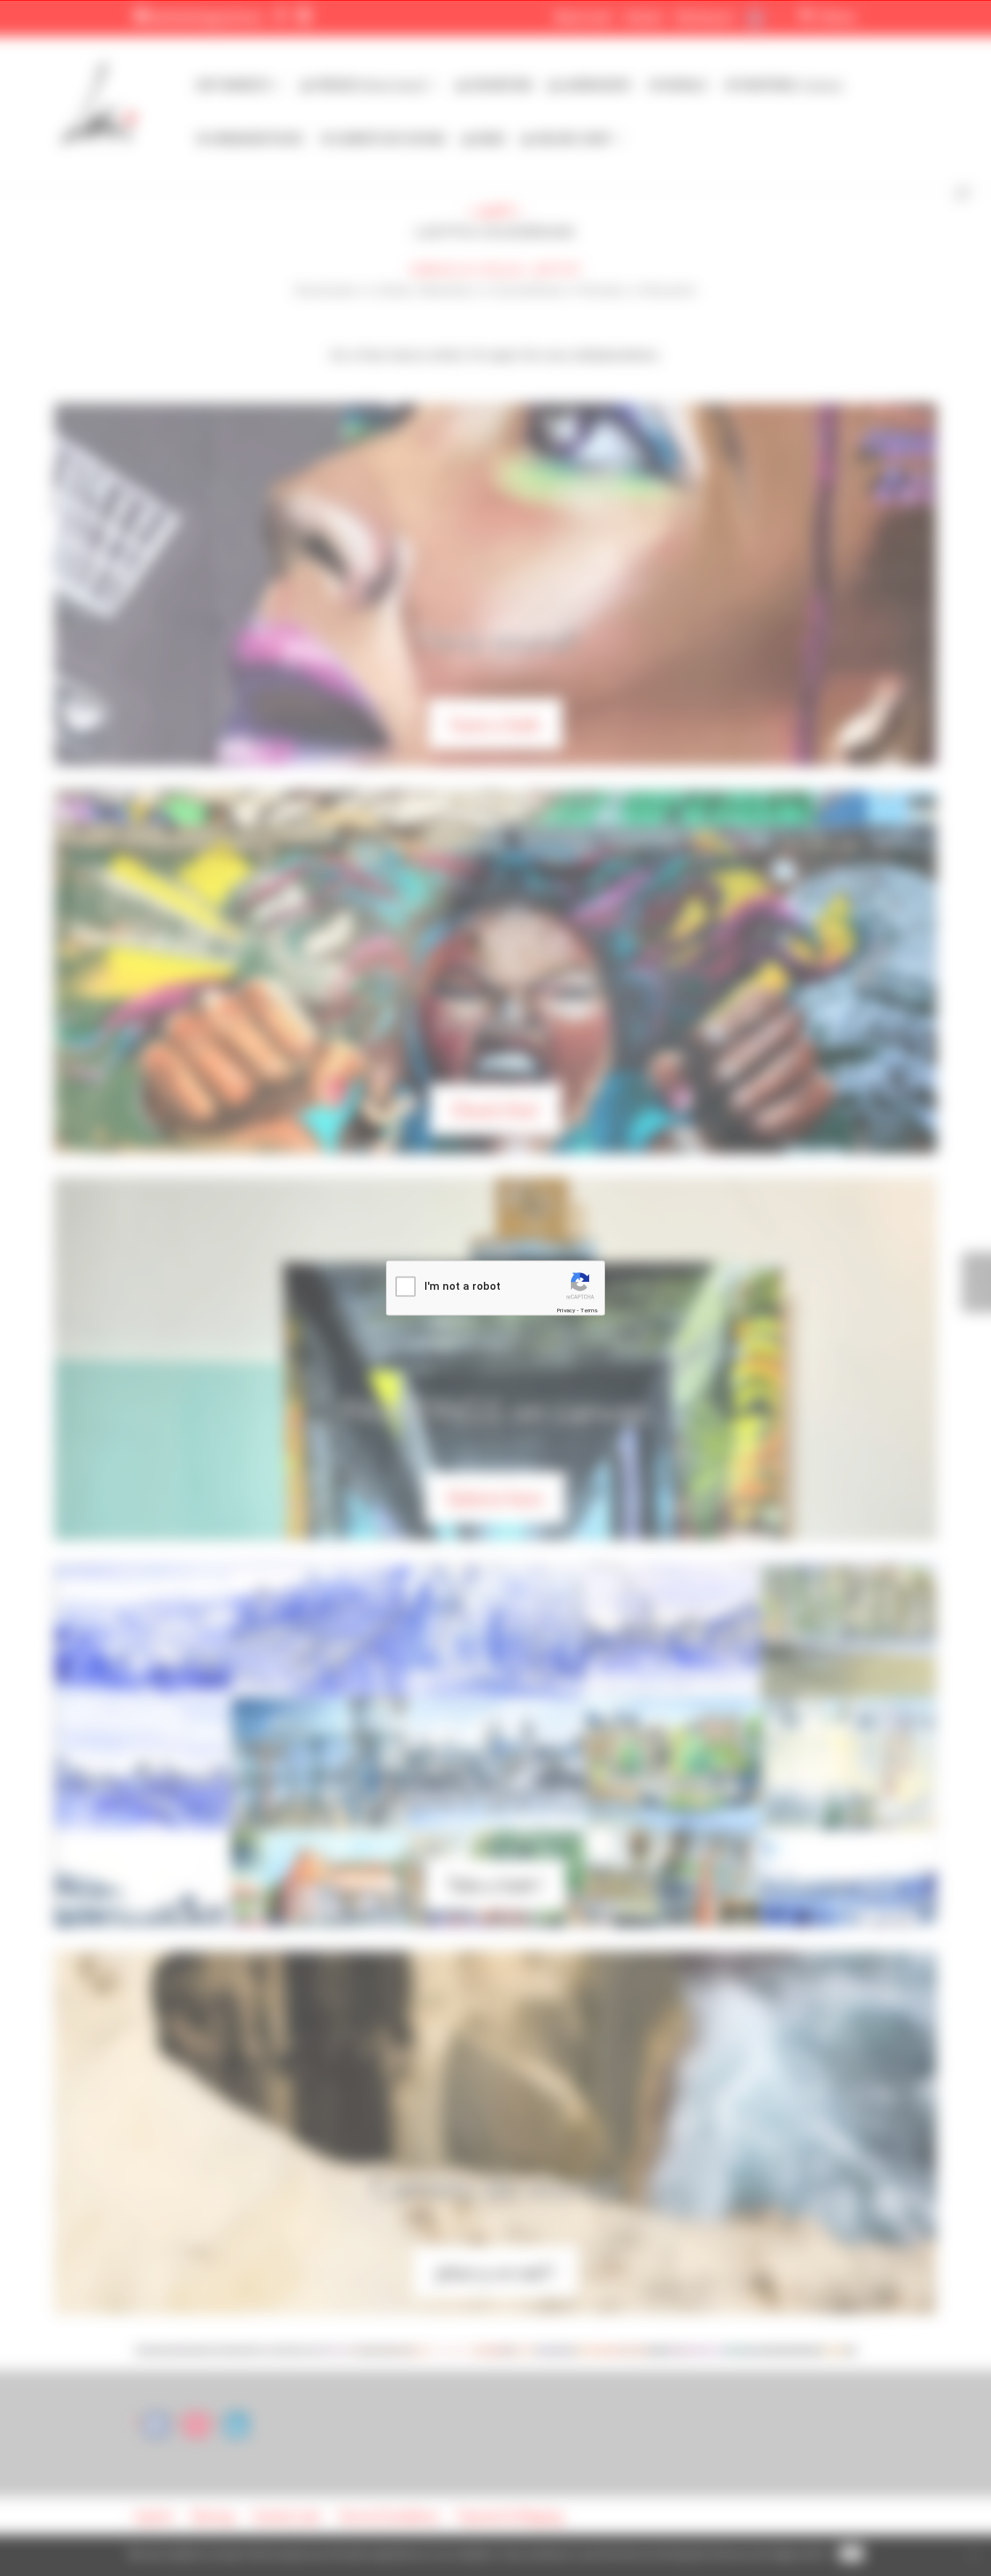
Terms (589, 1310)
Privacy (566, 1310)
